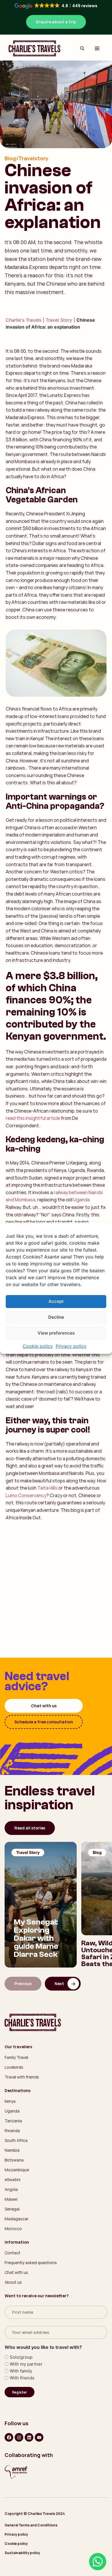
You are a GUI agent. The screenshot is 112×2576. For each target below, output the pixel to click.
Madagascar (17, 2219)
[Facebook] (9, 2437)
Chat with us (44, 1706)
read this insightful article (33, 1118)
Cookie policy (38, 1346)
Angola (11, 2189)
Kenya (10, 2101)
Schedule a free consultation (44, 1722)
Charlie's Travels (24, 320)
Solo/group (21, 2357)
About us (13, 2282)
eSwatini (12, 2180)
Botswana (14, 2160)
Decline (56, 1317)
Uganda (82, 1200)
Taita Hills (47, 1488)
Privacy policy (71, 1346)
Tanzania (13, 2121)
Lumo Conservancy (26, 1495)
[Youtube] (39, 2437)
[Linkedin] (29, 2437)
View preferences (56, 1333)
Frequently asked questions (31, 2263)
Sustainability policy (22, 2553)
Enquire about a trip (56, 22)
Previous (23, 1984)
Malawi (11, 2199)
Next (59, 1984)
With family (21, 2371)
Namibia (12, 2150)
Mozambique (17, 2170)
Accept (56, 1301)
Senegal (12, 2209)
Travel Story (59, 320)
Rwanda (12, 2131)
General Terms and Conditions (31, 2525)
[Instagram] (19, 2437)
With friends (22, 2378)
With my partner (26, 2364)
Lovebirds (14, 2067)
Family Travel (16, 2057)
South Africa (16, 2140)
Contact (12, 2253)
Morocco (13, 2229)
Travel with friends (22, 2077)
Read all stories (30, 1828)
